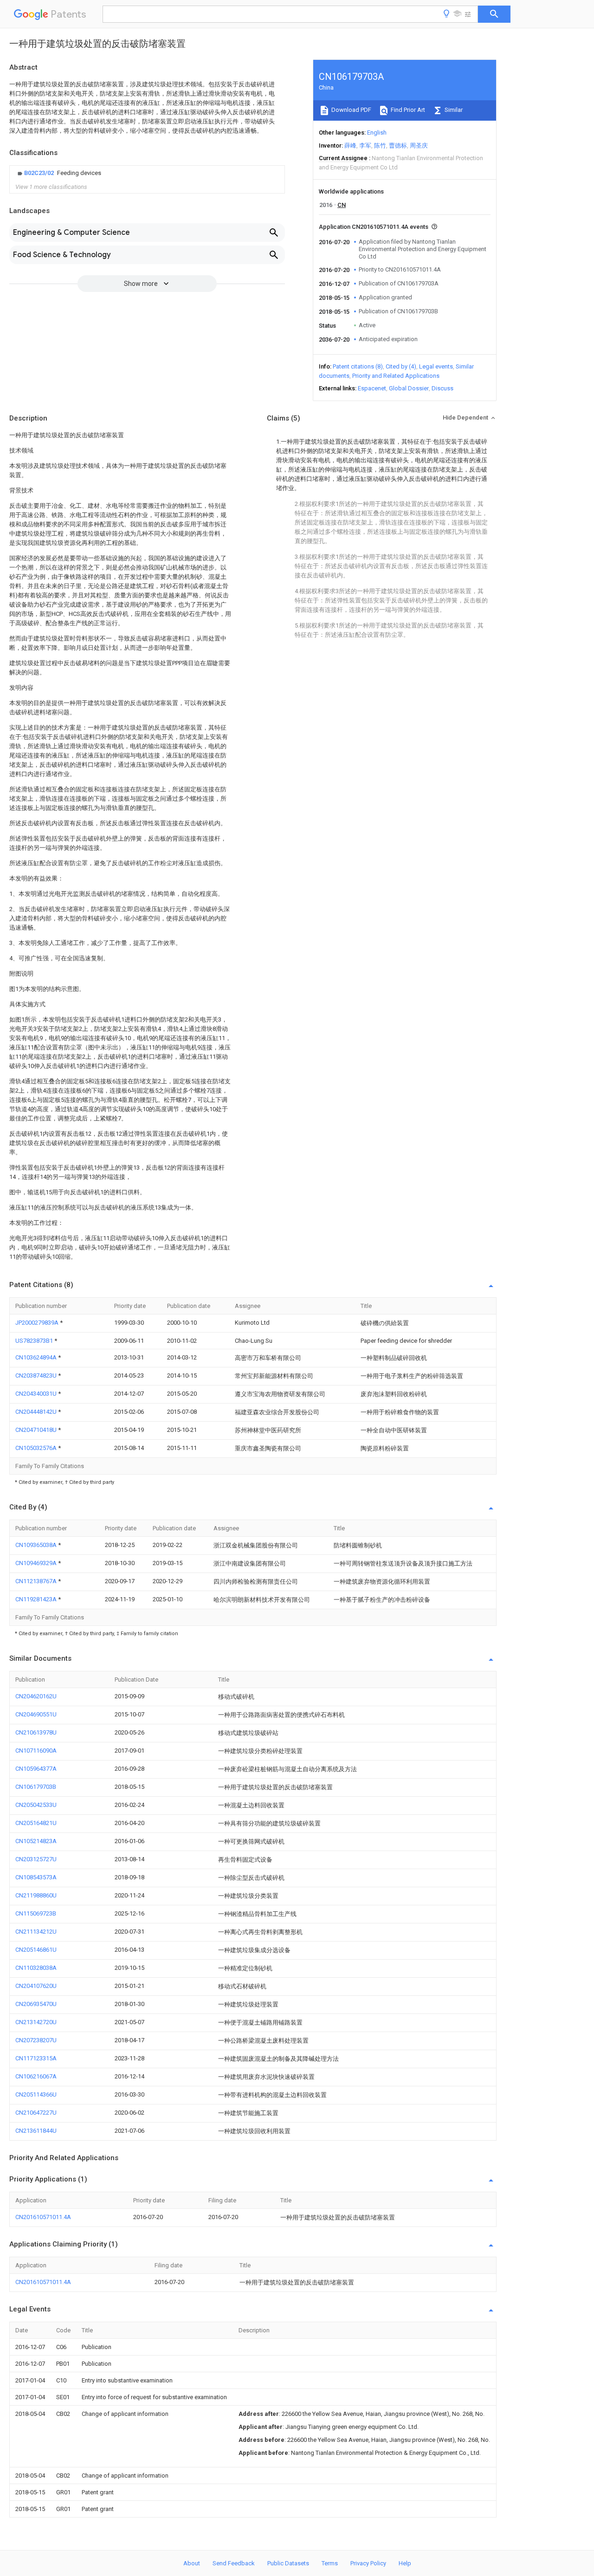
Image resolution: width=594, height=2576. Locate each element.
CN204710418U (37, 1430)
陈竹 (380, 146)
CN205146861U (36, 1950)
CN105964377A (36, 1769)
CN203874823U (37, 1375)
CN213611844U (36, 2131)
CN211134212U (36, 1932)
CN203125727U (36, 1859)
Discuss (442, 388)
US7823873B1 (35, 1341)
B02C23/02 (40, 173)
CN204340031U (37, 1394)
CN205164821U (36, 1823)
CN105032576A (37, 1448)
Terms (330, 2563)
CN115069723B (36, 1913)
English (377, 133)
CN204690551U (36, 1714)
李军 (365, 146)
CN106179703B (36, 1787)
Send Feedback (234, 2563)
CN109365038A (37, 1545)
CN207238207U (36, 2040)
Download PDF (351, 110)
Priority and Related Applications (396, 376)
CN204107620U (36, 1986)
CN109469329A (37, 1563)
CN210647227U (36, 2113)
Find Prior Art (407, 110)
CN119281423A (37, 1599)
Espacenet (372, 388)
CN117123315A (36, 2058)
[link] (58, 173)
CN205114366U (36, 2094)
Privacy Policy (368, 2563)
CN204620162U (36, 1696)
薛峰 (350, 146)
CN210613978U (36, 1732)
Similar (453, 110)
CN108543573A (36, 1877)
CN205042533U (36, 1805)
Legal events (436, 366)
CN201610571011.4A (43, 2217)
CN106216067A (36, 2076)
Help (405, 2563)
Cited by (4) (401, 366)
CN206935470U (36, 2004)
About (192, 2563)
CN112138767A (37, 1581)
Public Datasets (288, 2563)
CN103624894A (37, 1357)
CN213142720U (36, 2022)
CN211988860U (36, 1895)
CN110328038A (36, 1968)
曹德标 (398, 146)
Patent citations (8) (358, 366)
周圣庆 (419, 146)
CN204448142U (37, 1412)
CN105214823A (36, 1841)
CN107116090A (36, 1751)
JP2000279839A (38, 1323)
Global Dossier (409, 388)
